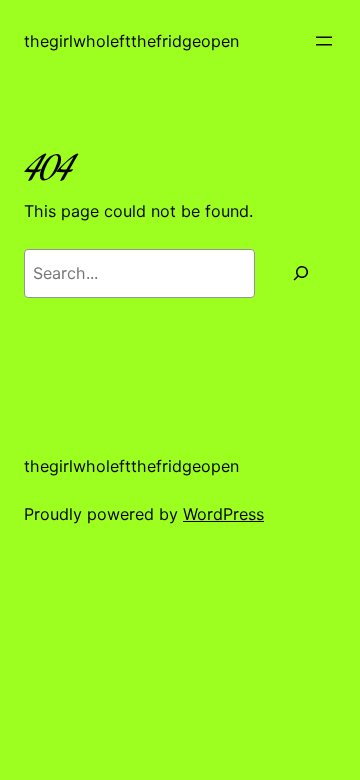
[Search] (300, 273)
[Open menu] (324, 41)
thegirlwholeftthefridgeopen (131, 41)
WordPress (223, 514)
